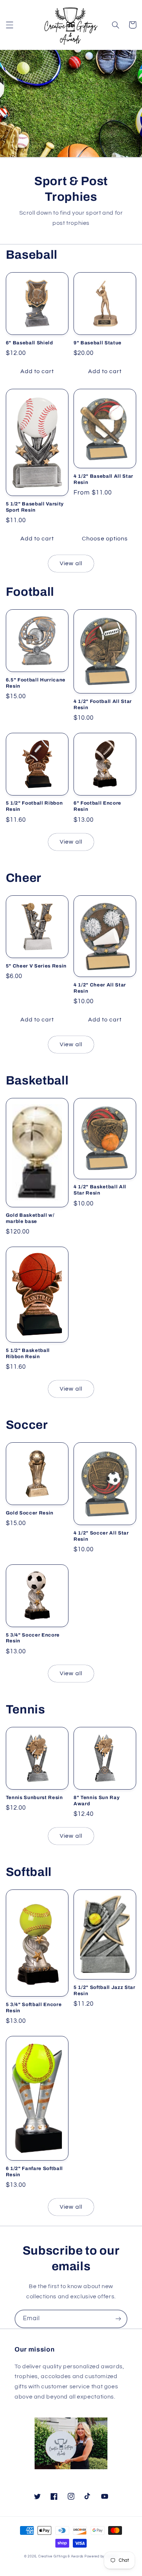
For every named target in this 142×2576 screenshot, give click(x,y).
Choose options (105, 539)
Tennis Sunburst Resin (34, 1797)
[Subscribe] (118, 2319)
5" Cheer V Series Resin (36, 966)
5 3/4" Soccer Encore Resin (33, 1638)
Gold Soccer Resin (30, 1513)
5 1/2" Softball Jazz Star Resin (104, 1990)
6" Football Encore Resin (97, 806)
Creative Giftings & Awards (61, 2557)
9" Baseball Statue (98, 343)
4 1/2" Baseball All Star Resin (103, 479)
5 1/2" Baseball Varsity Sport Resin (35, 507)
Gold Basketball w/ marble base (30, 1218)
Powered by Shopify (101, 2557)
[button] (9, 25)
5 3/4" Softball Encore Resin (34, 2008)
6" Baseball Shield (29, 343)
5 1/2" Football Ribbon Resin (34, 806)
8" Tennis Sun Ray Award (96, 1801)
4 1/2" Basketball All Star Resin (100, 1190)
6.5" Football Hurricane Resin (36, 683)
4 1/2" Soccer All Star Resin (101, 1536)
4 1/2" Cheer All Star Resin (100, 988)
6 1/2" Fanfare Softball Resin (34, 2172)
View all (71, 563)
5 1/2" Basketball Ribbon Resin (28, 1353)
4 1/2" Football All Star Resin (103, 704)
